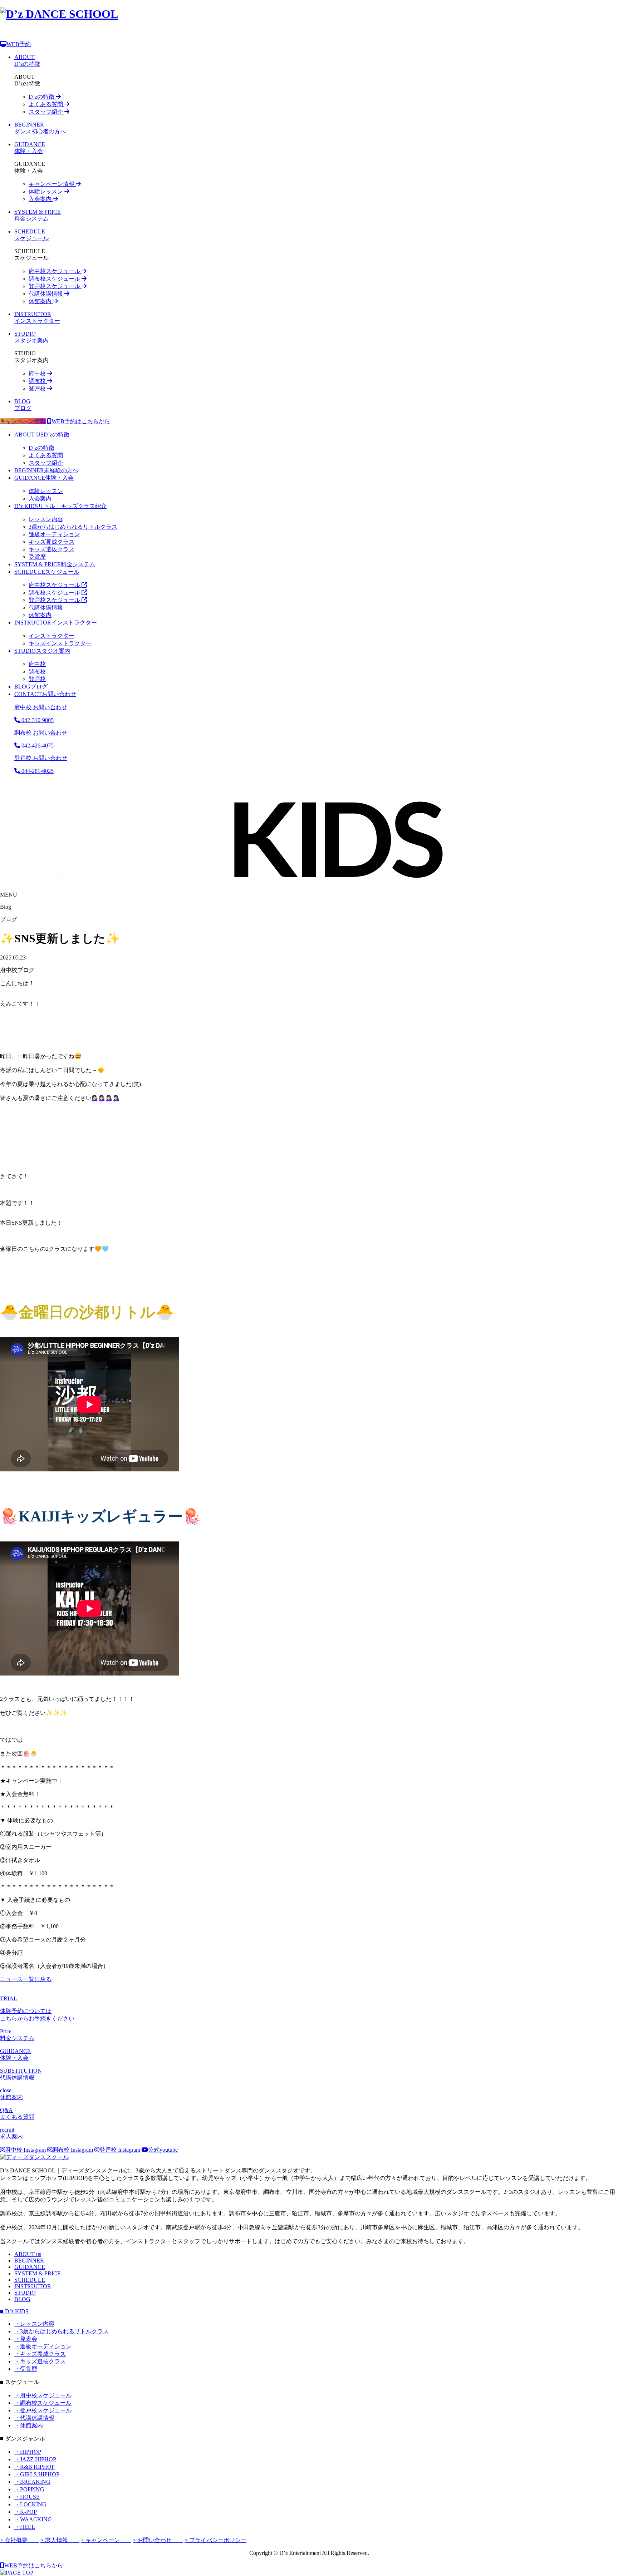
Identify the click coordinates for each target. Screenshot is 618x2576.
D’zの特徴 (42, 97)
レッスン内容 (46, 519)
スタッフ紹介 (46, 112)
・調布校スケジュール (43, 2403)
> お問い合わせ (158, 2540)
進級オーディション (54, 534)
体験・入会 (44, 478)
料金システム (55, 564)
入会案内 (41, 199)
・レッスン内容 (34, 2324)
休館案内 (41, 301)
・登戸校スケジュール (43, 2410)
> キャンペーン (106, 2540)
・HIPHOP (28, 2452)
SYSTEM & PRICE (38, 2273)
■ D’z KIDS (14, 2311)
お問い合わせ (45, 694)
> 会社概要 (19, 2540)
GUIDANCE (30, 2267)
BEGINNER (29, 2261)
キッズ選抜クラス (51, 549)
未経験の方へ (46, 470)
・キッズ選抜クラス (40, 2361)
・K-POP (26, 2512)
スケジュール (47, 572)
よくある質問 (46, 104)
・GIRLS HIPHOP (37, 2474)
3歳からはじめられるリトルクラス (73, 527)
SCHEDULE (30, 2280)
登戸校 (38, 388)
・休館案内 (29, 2425)
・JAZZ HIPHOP (35, 2459)
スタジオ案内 (42, 651)
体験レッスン (46, 191)
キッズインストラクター (60, 643)
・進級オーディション (43, 2346)
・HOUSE (27, 2497)
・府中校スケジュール (43, 2395)
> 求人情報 (60, 2540)
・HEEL (25, 2527)
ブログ (31, 687)
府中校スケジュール (55, 271)
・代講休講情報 (34, 2418)
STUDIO (25, 2293)
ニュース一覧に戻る (26, 1979)
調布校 (38, 381)
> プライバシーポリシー (215, 2540)
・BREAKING (32, 2482)
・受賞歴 (26, 2369)
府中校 (38, 373)
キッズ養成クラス (51, 542)
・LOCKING (30, 2504)
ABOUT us (28, 2254)
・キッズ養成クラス (40, 2354)
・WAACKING (33, 2519)
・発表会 (26, 2339)
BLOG (22, 2299)
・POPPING (29, 2489)
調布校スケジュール (55, 279)
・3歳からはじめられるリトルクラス (62, 2331)
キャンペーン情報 (52, 184)
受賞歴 (37, 557)
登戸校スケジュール (55, 286)
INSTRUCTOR (33, 2286)
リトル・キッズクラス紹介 (60, 506)
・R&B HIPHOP (35, 2467)
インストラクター (56, 623)
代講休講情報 (46, 294)
